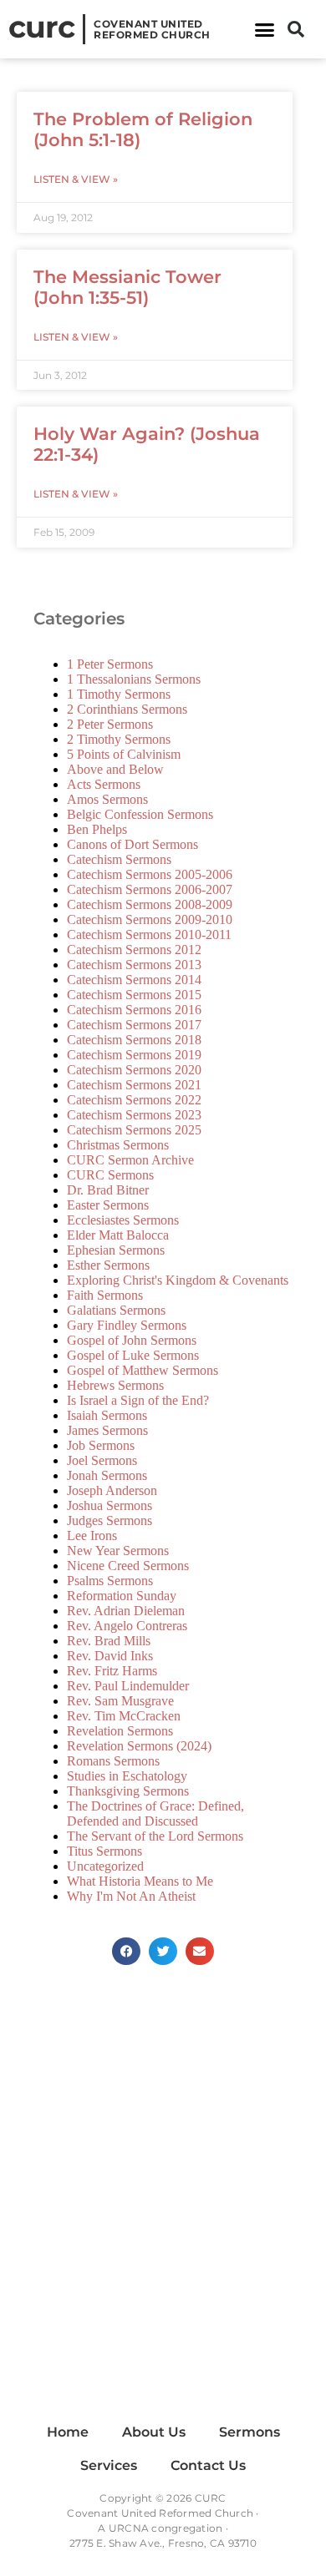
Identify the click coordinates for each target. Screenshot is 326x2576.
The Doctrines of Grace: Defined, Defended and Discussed (155, 1813)
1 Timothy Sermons (119, 694)
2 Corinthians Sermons (127, 709)
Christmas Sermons (118, 1145)
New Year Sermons (118, 1551)
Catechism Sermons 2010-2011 (149, 934)
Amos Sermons (107, 799)
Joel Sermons (102, 1460)
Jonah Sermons (107, 1475)
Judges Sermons (110, 1520)
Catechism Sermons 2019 (134, 1055)
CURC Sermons (110, 1175)
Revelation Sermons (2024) (139, 1746)
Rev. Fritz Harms (112, 1671)
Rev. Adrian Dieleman (126, 1611)
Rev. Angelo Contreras (127, 1626)
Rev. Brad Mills (109, 1641)
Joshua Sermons (110, 1505)
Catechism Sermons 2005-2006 (150, 874)
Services (109, 2465)
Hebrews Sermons (115, 1385)
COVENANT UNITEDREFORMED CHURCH (152, 29)
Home (68, 2432)
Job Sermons (101, 1445)
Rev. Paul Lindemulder (128, 1686)
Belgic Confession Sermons (140, 814)
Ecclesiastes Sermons (123, 1220)
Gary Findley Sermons (127, 1325)
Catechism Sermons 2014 (134, 980)
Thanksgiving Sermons (128, 1791)
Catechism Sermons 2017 (134, 1025)
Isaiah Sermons (107, 1415)
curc (41, 27)
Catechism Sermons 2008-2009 (150, 904)
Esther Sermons (108, 1265)
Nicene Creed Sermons (128, 1566)
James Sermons (107, 1430)
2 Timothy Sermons (119, 739)
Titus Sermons (104, 1851)
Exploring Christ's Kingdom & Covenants (178, 1280)
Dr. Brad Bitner (108, 1190)
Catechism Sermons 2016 (134, 1010)
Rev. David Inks (110, 1656)
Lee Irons (92, 1535)
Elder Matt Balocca (118, 1235)
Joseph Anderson (112, 1490)
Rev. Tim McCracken (124, 1716)
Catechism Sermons (119, 859)
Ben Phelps (97, 829)
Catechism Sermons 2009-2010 (150, 919)
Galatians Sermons (116, 1310)
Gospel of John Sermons (132, 1340)
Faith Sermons (105, 1295)
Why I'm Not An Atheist (131, 1896)
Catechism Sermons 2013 (134, 965)
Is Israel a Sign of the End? (138, 1400)
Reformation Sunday (122, 1596)
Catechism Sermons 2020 (134, 1070)
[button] (265, 29)
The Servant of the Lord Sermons (155, 1836)
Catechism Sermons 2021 (134, 1085)
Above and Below (115, 769)
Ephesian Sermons (116, 1250)
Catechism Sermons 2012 (134, 950)
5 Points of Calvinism (124, 754)
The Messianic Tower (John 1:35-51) (127, 287)
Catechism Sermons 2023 (134, 1115)
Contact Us (208, 2465)
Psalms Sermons (110, 1581)
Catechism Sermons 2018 (134, 1040)
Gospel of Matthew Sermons (143, 1370)
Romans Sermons (113, 1761)
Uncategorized (105, 1866)
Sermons (250, 2432)
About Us (154, 2432)
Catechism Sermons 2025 (134, 1130)
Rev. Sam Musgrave (120, 1701)
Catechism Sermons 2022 (134, 1100)
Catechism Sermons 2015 (134, 995)
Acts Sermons (104, 784)
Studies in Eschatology (127, 1776)
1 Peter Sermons (110, 664)
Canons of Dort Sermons (132, 844)
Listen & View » (76, 179)
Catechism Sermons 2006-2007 (150, 889)
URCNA (129, 2528)
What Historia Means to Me (140, 1881)
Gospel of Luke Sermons (133, 1355)
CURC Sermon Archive (130, 1160)
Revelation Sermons (120, 1731)
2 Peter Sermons (110, 724)
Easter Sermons (108, 1205)
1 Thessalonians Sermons (134, 679)
